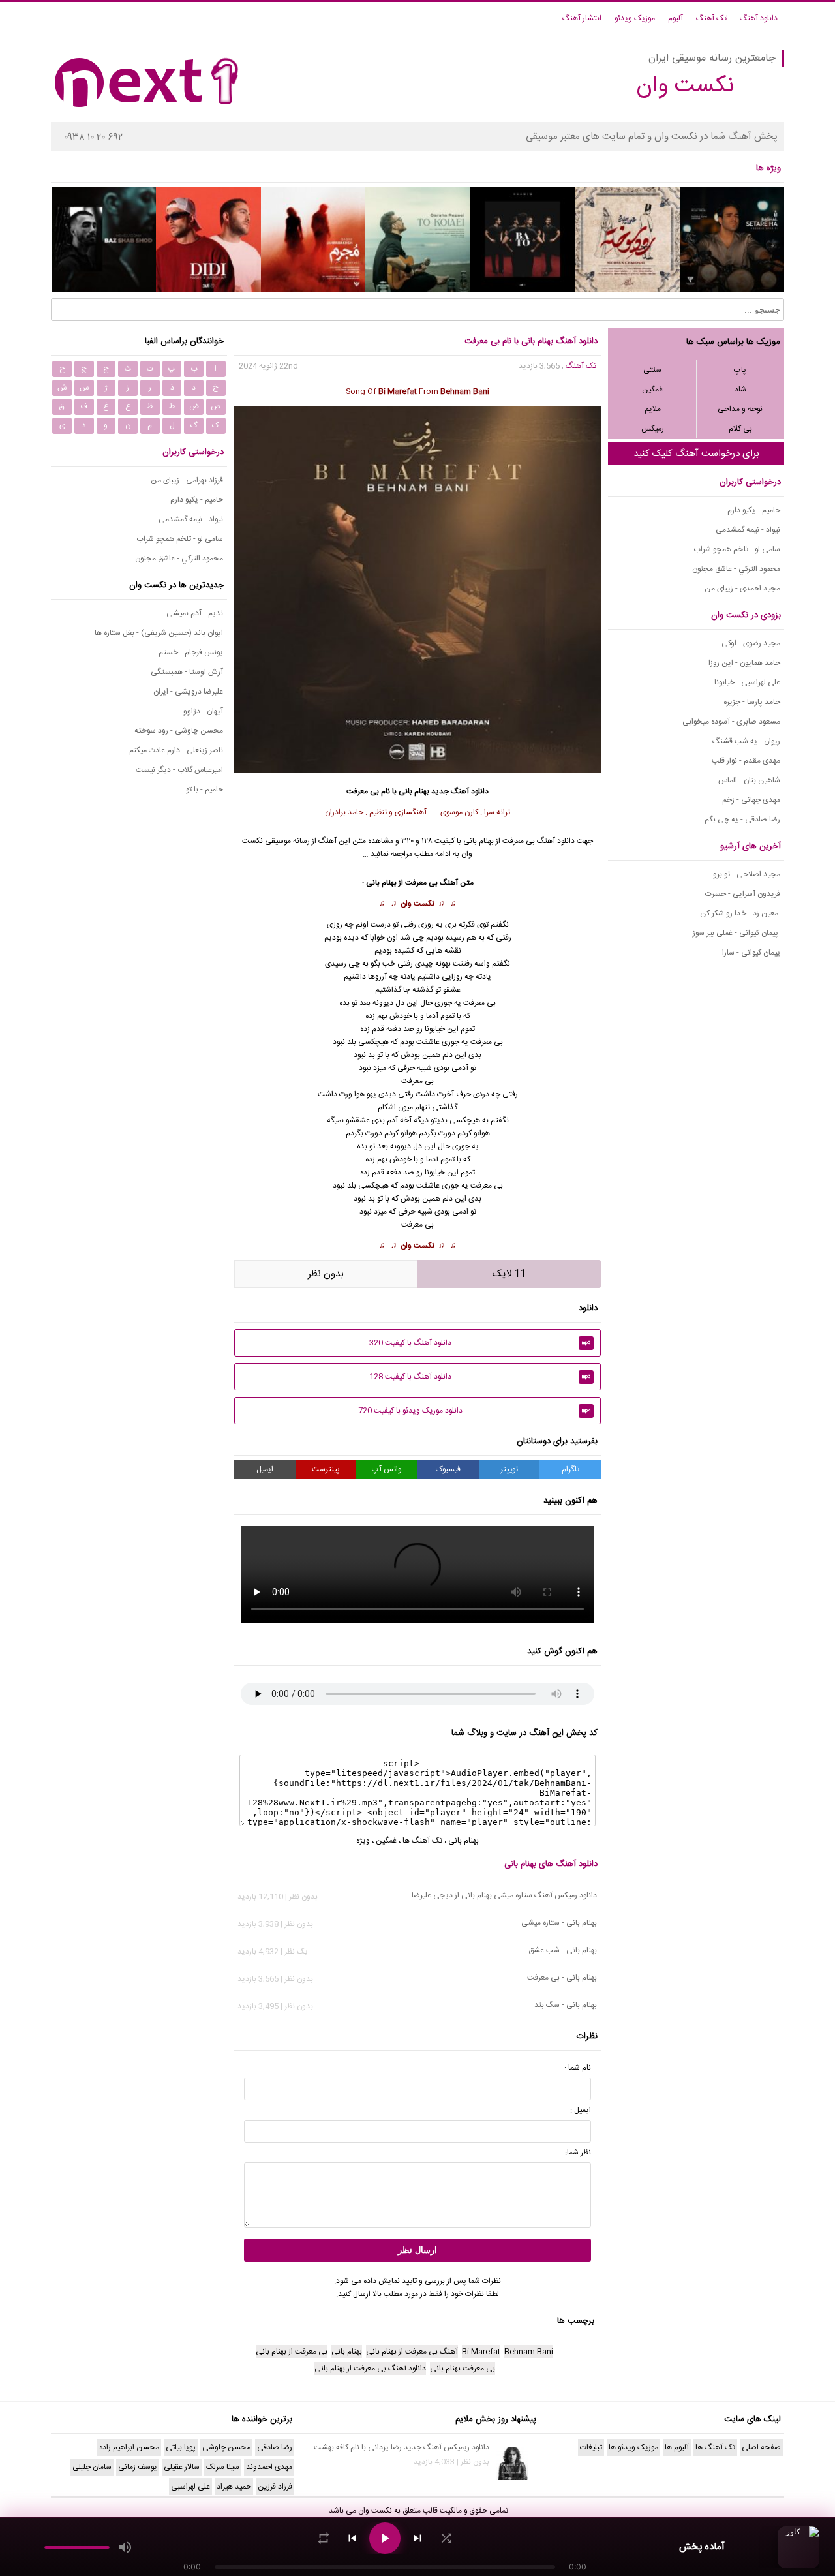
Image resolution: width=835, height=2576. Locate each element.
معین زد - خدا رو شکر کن (740, 913)
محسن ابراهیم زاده (129, 2447)
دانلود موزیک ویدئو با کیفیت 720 (475, 1411)
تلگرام (570, 1469)
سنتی (652, 370)
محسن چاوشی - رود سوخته (179, 731)
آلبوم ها (677, 2447)
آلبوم (676, 18)
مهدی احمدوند (269, 2467)
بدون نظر (326, 1274)
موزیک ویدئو (635, 18)
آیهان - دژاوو (203, 711)
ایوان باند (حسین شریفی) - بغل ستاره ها (159, 633)
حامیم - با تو (205, 790)
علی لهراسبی (190, 2487)
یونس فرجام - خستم (191, 652)
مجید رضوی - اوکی (751, 643)
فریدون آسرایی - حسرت (743, 894)
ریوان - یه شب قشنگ (746, 741)
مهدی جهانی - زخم (751, 800)
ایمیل (265, 1469)
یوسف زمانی (138, 2467)
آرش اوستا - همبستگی (187, 672)
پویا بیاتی (181, 2447)
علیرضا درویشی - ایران (188, 692)
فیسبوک (448, 1469)
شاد (740, 390)
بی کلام (740, 429)
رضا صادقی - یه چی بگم (742, 820)
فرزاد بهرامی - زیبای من (187, 480)
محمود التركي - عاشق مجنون (736, 569)
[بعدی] (417, 2538)
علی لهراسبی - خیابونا (747, 682)
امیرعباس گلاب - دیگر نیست (179, 770)
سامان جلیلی (92, 2467)
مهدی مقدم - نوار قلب (746, 761)
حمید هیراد (234, 2487)
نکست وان (417, 904)
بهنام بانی (414, 791)
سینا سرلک (223, 2467)
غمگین (652, 390)
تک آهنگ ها (422, 1841)
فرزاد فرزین (275, 2487)
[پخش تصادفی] (446, 2538)
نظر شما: (578, 2153)
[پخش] (385, 2538)
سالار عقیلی (182, 2467)
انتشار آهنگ (582, 18)
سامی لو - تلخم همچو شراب (737, 549)
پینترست (326, 1469)
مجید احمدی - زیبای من (742, 589)
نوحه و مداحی (740, 409)
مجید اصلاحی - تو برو (747, 874)
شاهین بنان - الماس (749, 780)
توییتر (509, 1469)
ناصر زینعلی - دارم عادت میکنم (176, 750)
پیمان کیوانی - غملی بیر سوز (736, 933)
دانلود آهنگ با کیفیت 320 (480, 1343)
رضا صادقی (275, 2447)
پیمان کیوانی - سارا (751, 953)
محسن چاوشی (226, 2447)
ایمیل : (581, 2110)
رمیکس (653, 429)
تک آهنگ (711, 18)
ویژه (363, 1841)
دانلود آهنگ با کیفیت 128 (480, 1377)
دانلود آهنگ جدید (460, 791)
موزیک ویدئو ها (633, 2447)
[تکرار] (324, 2538)
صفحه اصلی (761, 2447)
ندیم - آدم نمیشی (195, 613)
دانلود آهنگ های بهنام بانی (551, 1864)
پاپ (740, 370)
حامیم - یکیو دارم (754, 510)
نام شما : (578, 2068)
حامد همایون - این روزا (744, 663)
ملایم (653, 409)
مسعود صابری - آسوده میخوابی (731, 722)
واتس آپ (387, 1469)
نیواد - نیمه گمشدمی (748, 530)
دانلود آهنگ (759, 18)
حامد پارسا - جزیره (752, 702)
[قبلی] (352, 2538)
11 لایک (509, 1274)
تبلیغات (591, 2447)
